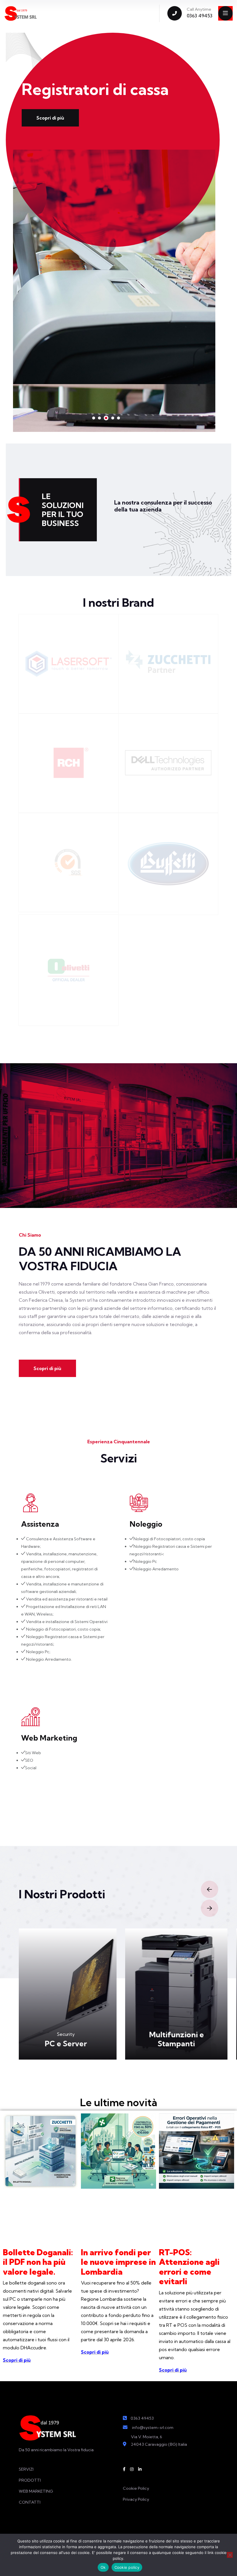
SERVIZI (26, 2469)
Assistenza (40, 1524)
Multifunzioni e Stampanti (70, 2039)
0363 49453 (200, 16)
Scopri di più (50, 118)
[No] (230, 2555)
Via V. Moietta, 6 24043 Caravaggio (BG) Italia (159, 2441)
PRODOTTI (30, 2480)
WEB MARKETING (36, 2491)
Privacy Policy (136, 2499)
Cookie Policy (136, 2488)
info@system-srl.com (153, 2428)
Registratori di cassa (181, 2044)
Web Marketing (49, 1738)
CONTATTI (30, 2502)
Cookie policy (127, 2567)
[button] (94, 418)
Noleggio (146, 1524)
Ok (103, 2567)
